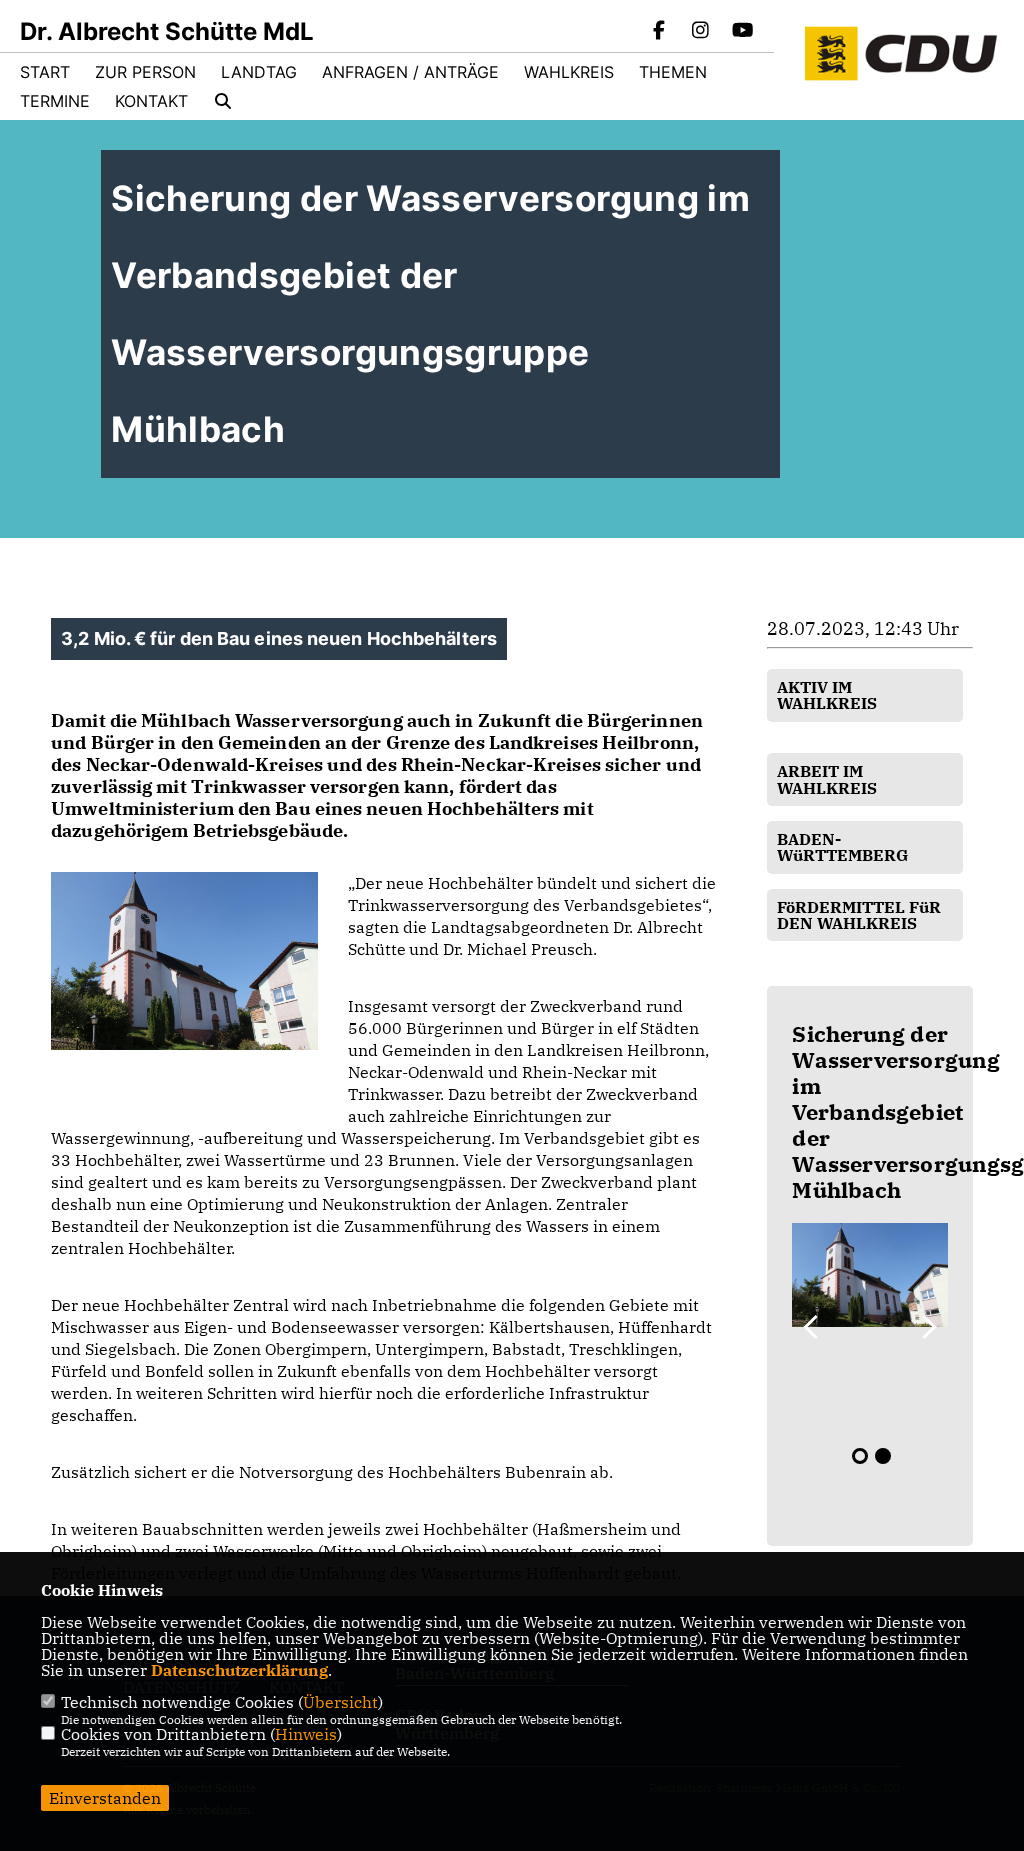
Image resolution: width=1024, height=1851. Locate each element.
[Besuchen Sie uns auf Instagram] (701, 32)
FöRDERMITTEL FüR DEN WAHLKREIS (859, 915)
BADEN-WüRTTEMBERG (842, 847)
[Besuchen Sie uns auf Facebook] (659, 32)
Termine (55, 101)
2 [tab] (883, 1456)
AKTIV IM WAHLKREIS (827, 695)
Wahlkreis (569, 72)
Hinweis (306, 1734)
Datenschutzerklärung (239, 1670)
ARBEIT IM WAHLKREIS (827, 779)
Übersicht (340, 1702)
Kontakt (151, 101)
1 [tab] (860, 1456)
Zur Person (145, 72)
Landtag (259, 72)
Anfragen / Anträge (410, 72)
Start (45, 72)
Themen (673, 72)
